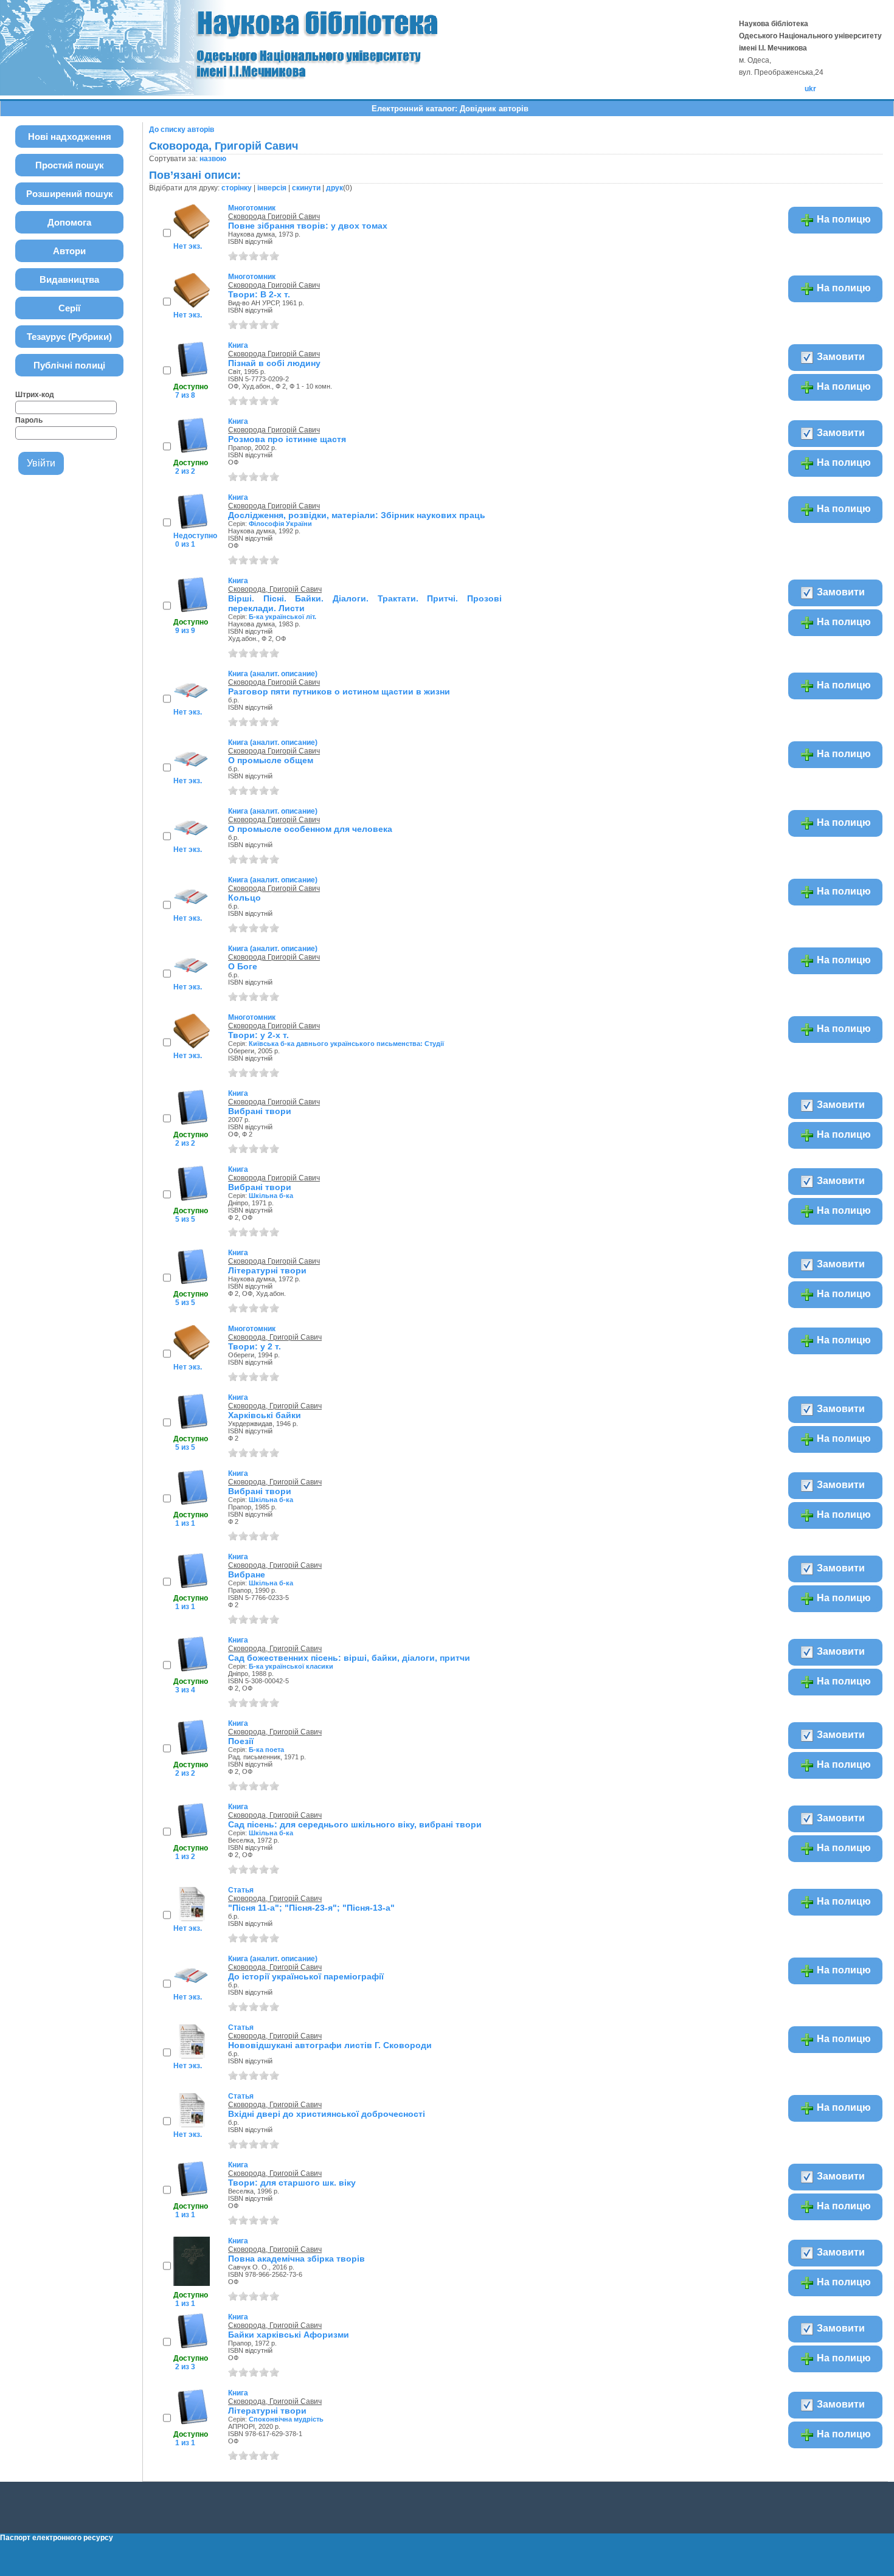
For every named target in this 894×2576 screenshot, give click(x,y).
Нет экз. (188, 246)
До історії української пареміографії (306, 1976)
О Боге (243, 966)
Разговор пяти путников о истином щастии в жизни (339, 691)
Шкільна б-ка (271, 1196)
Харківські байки (265, 1415)
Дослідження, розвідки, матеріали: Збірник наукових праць (357, 515)
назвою (213, 159)
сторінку (237, 188)
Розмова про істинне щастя (287, 439)
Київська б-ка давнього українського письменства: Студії (346, 1044)
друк (334, 188)
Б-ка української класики (291, 1666)
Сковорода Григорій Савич (274, 216)
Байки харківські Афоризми (289, 2335)
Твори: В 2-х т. (259, 294)
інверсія (272, 188)
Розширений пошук (70, 194)
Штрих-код (35, 395)
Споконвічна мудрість (286, 2419)
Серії (69, 308)
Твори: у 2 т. (255, 1346)
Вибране (247, 1574)
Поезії (241, 1741)
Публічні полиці (69, 365)
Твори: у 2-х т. (258, 1035)
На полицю (843, 219)
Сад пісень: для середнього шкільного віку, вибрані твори (355, 1824)
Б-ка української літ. (282, 617)
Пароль (29, 420)
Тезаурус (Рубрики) (69, 337)
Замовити (840, 357)
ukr (810, 89)
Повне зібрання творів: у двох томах (308, 226)
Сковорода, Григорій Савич (275, 589)
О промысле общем (271, 760)
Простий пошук (70, 165)
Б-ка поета (266, 1750)
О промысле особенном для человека (310, 829)
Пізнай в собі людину (274, 363)
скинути (306, 188)
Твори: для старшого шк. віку (292, 2183)
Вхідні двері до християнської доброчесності (327, 2114)
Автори (69, 251)
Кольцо (244, 898)
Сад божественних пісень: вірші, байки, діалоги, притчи (349, 1658)
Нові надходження (70, 137)
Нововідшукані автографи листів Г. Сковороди (330, 2045)
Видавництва (69, 279)
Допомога (69, 222)
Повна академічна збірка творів (296, 2259)
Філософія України (280, 524)
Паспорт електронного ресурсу (57, 2538)
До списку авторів (182, 130)
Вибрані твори (260, 1111)
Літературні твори (267, 1270)
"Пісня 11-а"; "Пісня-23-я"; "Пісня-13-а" (311, 1908)
